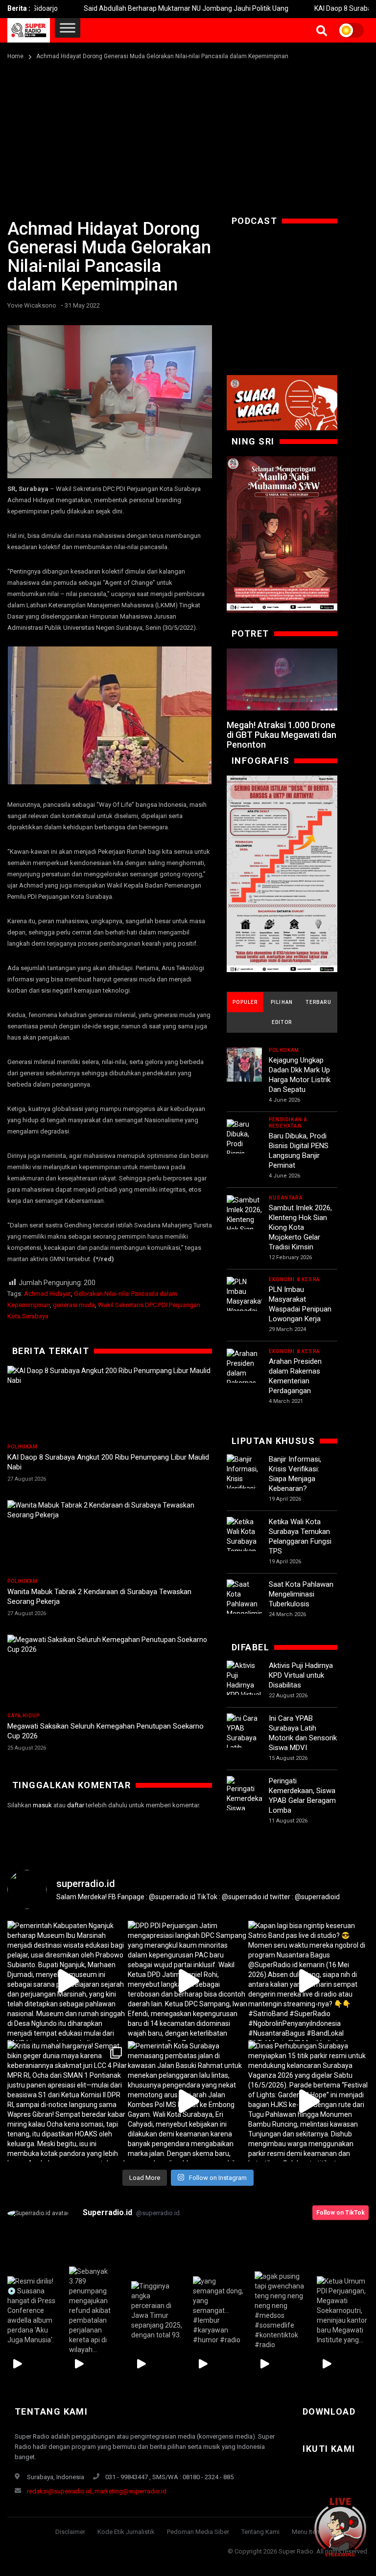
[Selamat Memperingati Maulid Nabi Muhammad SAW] (282, 534)
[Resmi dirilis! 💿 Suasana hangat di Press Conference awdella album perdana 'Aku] (33, 2310)
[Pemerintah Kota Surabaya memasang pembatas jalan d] (188, 2101)
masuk (42, 1805)
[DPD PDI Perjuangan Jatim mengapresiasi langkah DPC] (188, 1981)
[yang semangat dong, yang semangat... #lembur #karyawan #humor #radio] (219, 2310)
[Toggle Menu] (68, 28)
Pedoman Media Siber (198, 2532)
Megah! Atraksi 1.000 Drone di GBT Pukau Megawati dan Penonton (282, 735)
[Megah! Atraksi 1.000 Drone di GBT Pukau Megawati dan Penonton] (282, 679)
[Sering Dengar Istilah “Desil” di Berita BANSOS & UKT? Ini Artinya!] (282, 874)
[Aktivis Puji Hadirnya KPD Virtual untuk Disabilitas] (244, 1690)
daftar (76, 1805)
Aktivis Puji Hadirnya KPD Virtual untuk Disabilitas (301, 1675)
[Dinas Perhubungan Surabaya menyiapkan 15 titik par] (308, 2101)
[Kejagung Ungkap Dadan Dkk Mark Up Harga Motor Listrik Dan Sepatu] (244, 1065)
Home (15, 56)
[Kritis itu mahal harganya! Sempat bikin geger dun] (68, 2101)
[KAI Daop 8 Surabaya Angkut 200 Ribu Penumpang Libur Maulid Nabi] (110, 1402)
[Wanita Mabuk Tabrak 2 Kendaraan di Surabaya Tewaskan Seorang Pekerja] (110, 1537)
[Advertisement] (188, 135)
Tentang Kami (260, 2532)
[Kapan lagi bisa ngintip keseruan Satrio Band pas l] (308, 1981)
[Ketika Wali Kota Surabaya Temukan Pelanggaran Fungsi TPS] (244, 1546)
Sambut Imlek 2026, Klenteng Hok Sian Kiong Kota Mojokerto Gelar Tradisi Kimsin (300, 1227)
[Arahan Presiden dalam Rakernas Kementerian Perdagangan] (244, 1378)
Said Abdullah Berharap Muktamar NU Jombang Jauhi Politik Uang (140, 8)
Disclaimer (70, 2532)
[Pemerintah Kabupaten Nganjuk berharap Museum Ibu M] (68, 1981)
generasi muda (74, 1305)
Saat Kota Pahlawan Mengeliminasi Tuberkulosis (301, 1594)
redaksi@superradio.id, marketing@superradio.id (97, 2491)
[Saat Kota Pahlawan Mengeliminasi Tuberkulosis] (244, 1604)
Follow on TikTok (341, 2213)
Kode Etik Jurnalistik (126, 2532)
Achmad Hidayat (47, 1294)
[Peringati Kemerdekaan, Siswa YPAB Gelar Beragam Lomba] (244, 1809)
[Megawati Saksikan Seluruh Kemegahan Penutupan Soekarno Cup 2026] (110, 1671)
